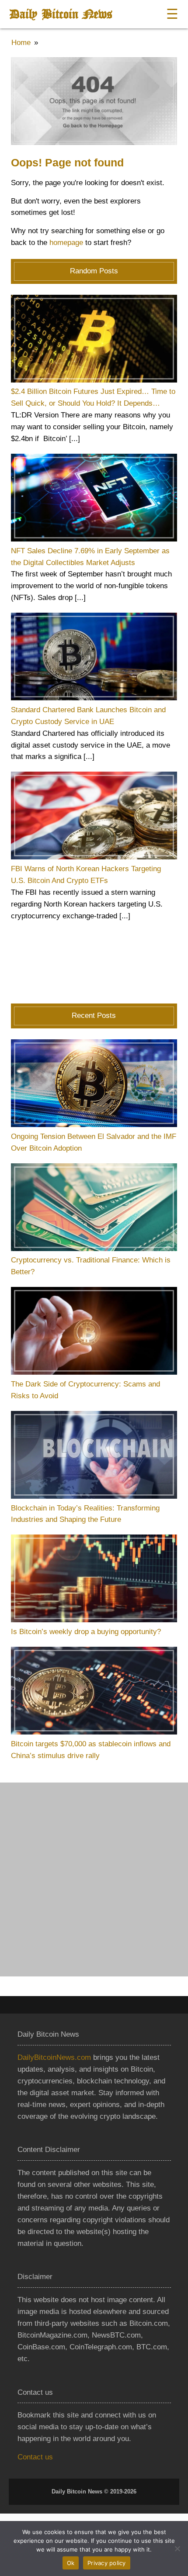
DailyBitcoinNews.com (54, 2057)
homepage (66, 243)
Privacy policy (107, 2563)
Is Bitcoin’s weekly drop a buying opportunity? (86, 1632)
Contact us (35, 2457)
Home (21, 43)
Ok (71, 2563)
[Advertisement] (94, 1879)
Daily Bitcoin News (61, 14)
